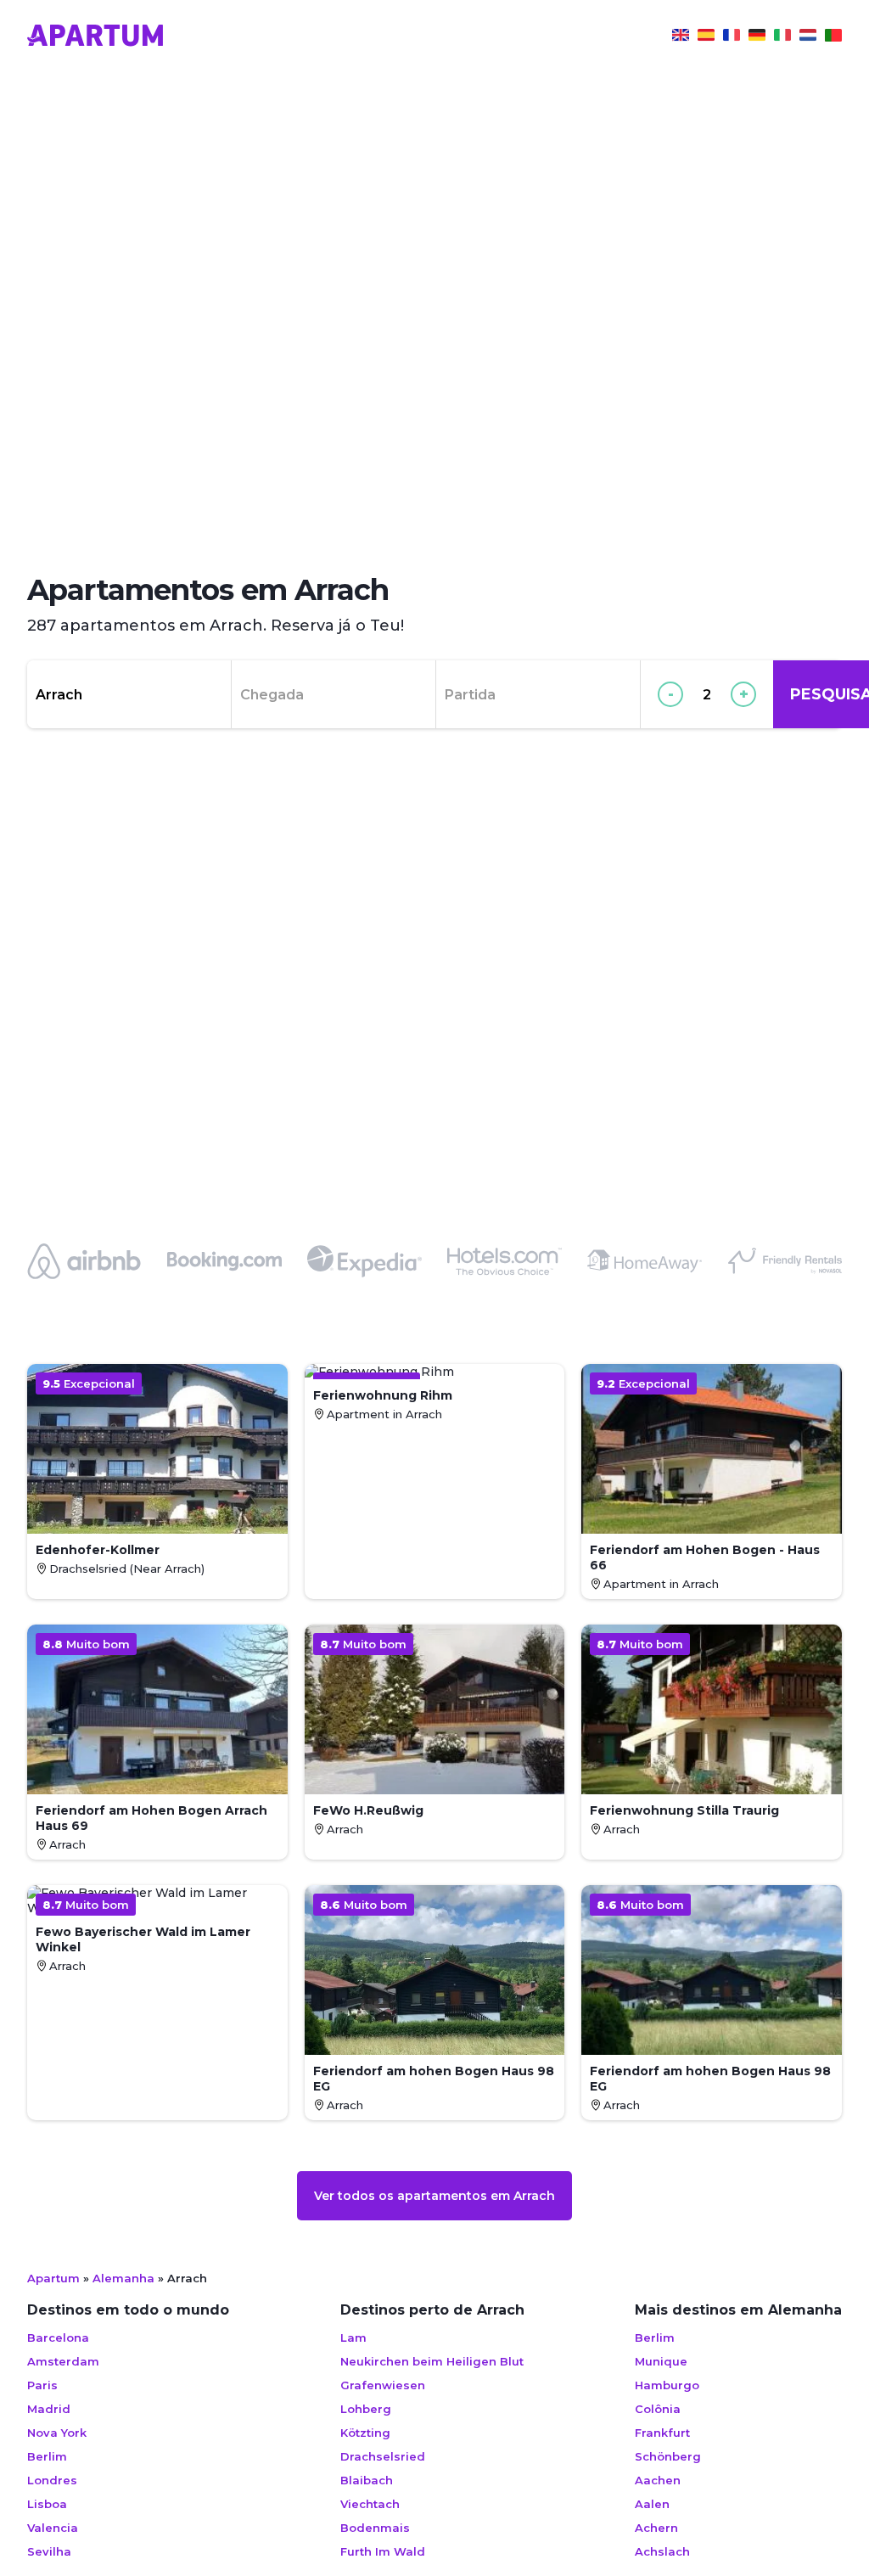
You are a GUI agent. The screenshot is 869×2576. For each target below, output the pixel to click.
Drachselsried (383, 2456)
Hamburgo (667, 2385)
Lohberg (366, 2409)
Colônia (658, 2409)
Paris (42, 2385)
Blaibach (367, 2480)
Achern (656, 2528)
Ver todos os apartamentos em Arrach (434, 2196)
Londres (52, 2480)
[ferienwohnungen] (757, 37)
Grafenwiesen (383, 2385)
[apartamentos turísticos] (706, 37)
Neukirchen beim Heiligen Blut (432, 2361)
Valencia (53, 2528)
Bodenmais (375, 2528)
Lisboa (47, 2504)
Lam (353, 2337)
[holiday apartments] (681, 37)
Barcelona (58, 2337)
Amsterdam (63, 2361)
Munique (661, 2361)
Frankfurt (662, 2433)
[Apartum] (95, 37)
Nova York (57, 2433)
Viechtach (370, 2504)
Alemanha (123, 2278)
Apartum (53, 2278)
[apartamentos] (833, 37)
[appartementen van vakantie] (808, 37)
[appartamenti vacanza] (782, 37)
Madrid (49, 2409)
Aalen (652, 2504)
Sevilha (49, 2551)
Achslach (662, 2551)
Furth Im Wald (383, 2551)
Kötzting (365, 2433)
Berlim (47, 2456)
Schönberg (668, 2456)
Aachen (658, 2480)
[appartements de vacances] (732, 37)
